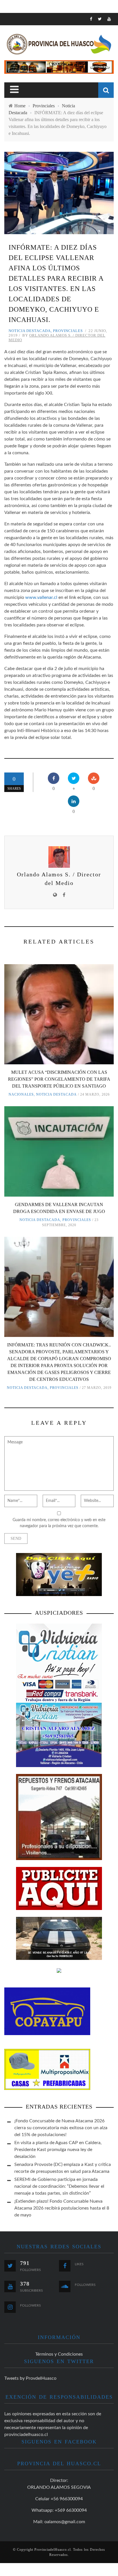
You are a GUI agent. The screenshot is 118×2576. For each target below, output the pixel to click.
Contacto (20, 97)
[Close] (9, 22)
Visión (16, 86)
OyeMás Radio (26, 50)
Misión (17, 74)
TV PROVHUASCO (27, 62)
